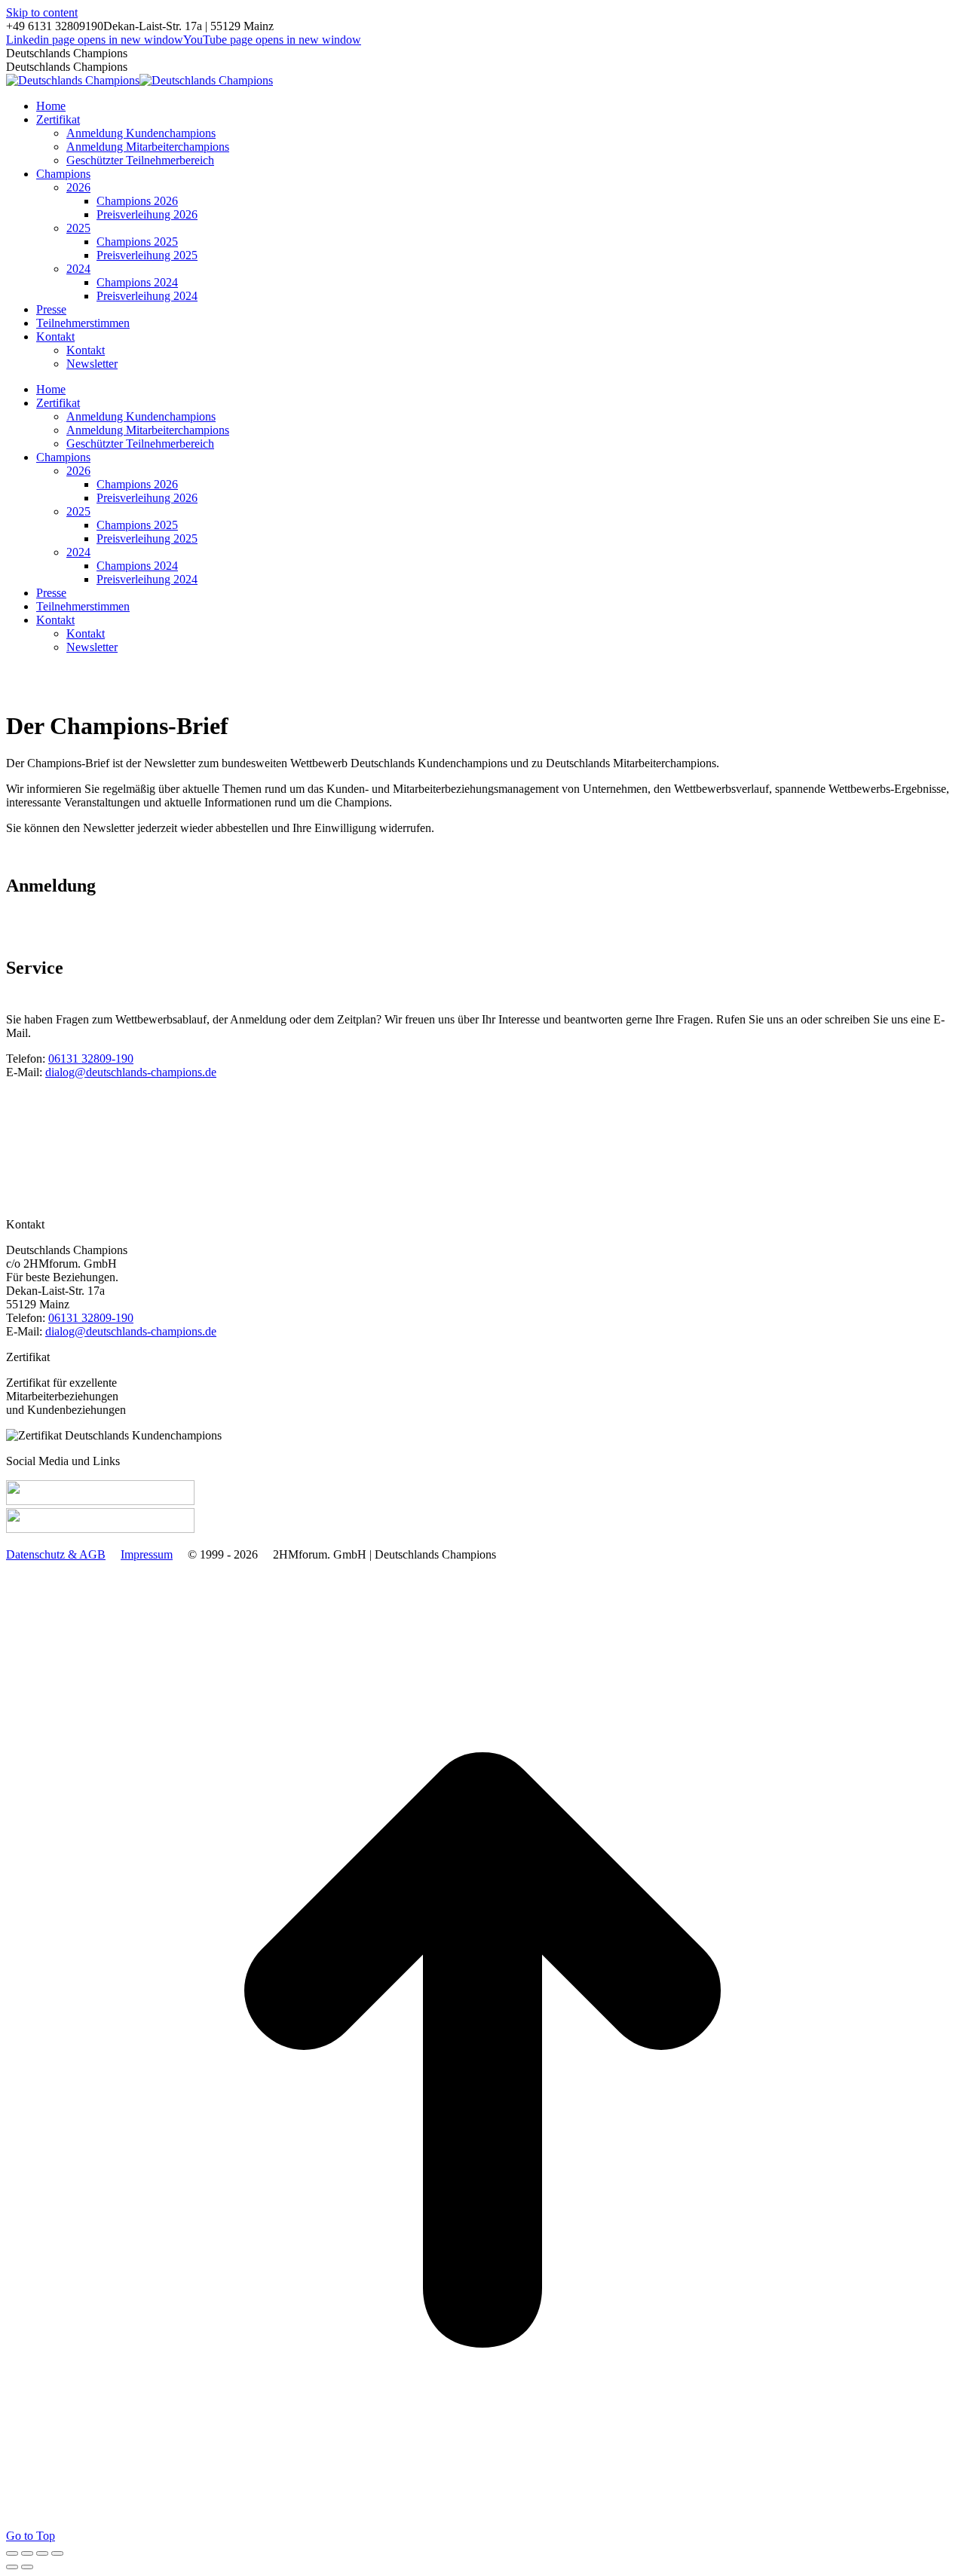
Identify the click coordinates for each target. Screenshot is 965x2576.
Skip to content (42, 12)
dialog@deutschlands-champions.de (131, 1072)
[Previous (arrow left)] (12, 2567)
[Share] (27, 2553)
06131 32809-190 (91, 1059)
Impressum (147, 1554)
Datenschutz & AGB (56, 1554)
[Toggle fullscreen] (42, 2553)
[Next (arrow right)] (27, 2567)
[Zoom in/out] (57, 2553)
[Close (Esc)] (12, 2553)
